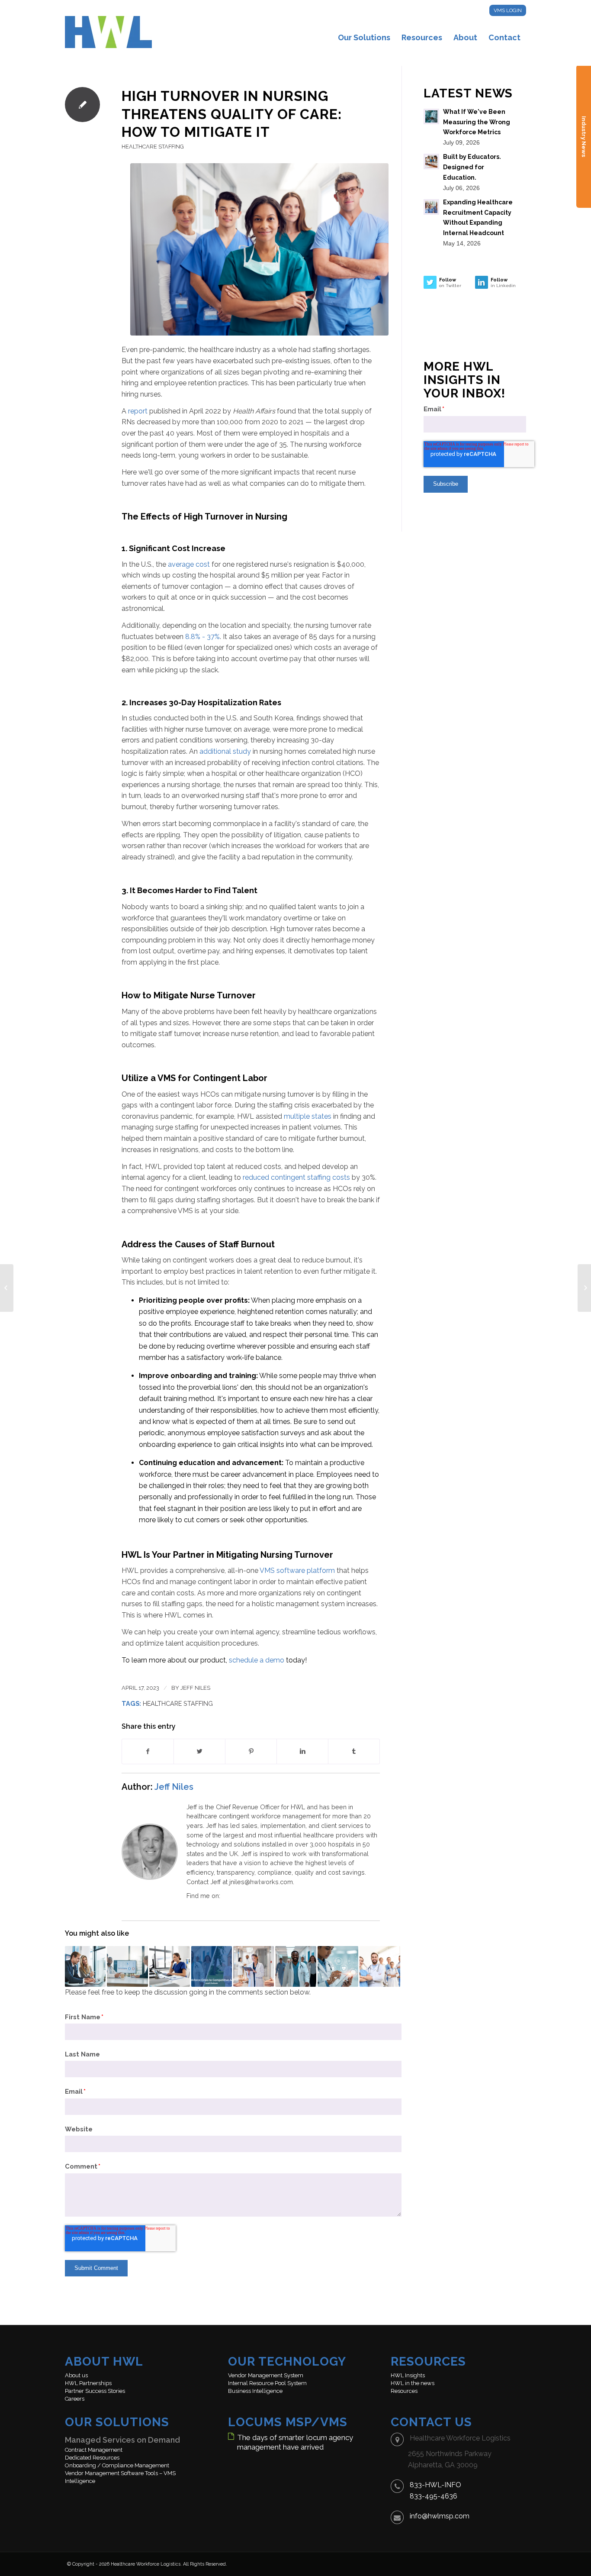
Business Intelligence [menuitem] (255, 2391)
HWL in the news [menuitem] (413, 2383)
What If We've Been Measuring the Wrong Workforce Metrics (477, 122)
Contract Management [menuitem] (94, 2450)
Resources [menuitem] (422, 37)
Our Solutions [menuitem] (364, 37)
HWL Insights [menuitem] (408, 2375)
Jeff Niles (195, 1688)
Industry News (584, 137)
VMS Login (508, 10)
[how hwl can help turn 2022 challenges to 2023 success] (584, 1288)
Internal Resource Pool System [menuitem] (267, 2383)
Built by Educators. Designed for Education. (472, 167)
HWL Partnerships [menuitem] (88, 2383)
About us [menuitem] (76, 2375)
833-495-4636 (434, 2496)
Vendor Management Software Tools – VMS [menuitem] (120, 2473)
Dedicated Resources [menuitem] (92, 2458)
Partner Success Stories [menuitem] (95, 2391)
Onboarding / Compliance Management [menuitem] (117, 2465)
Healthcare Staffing (153, 147)
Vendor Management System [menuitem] (266, 2375)
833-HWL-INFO (435, 2485)
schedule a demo (257, 1660)
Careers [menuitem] (75, 2399)
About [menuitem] (465, 37)
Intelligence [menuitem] (80, 2481)
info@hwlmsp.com (440, 2516)
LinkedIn (227, 1896)
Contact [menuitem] (504, 37)
